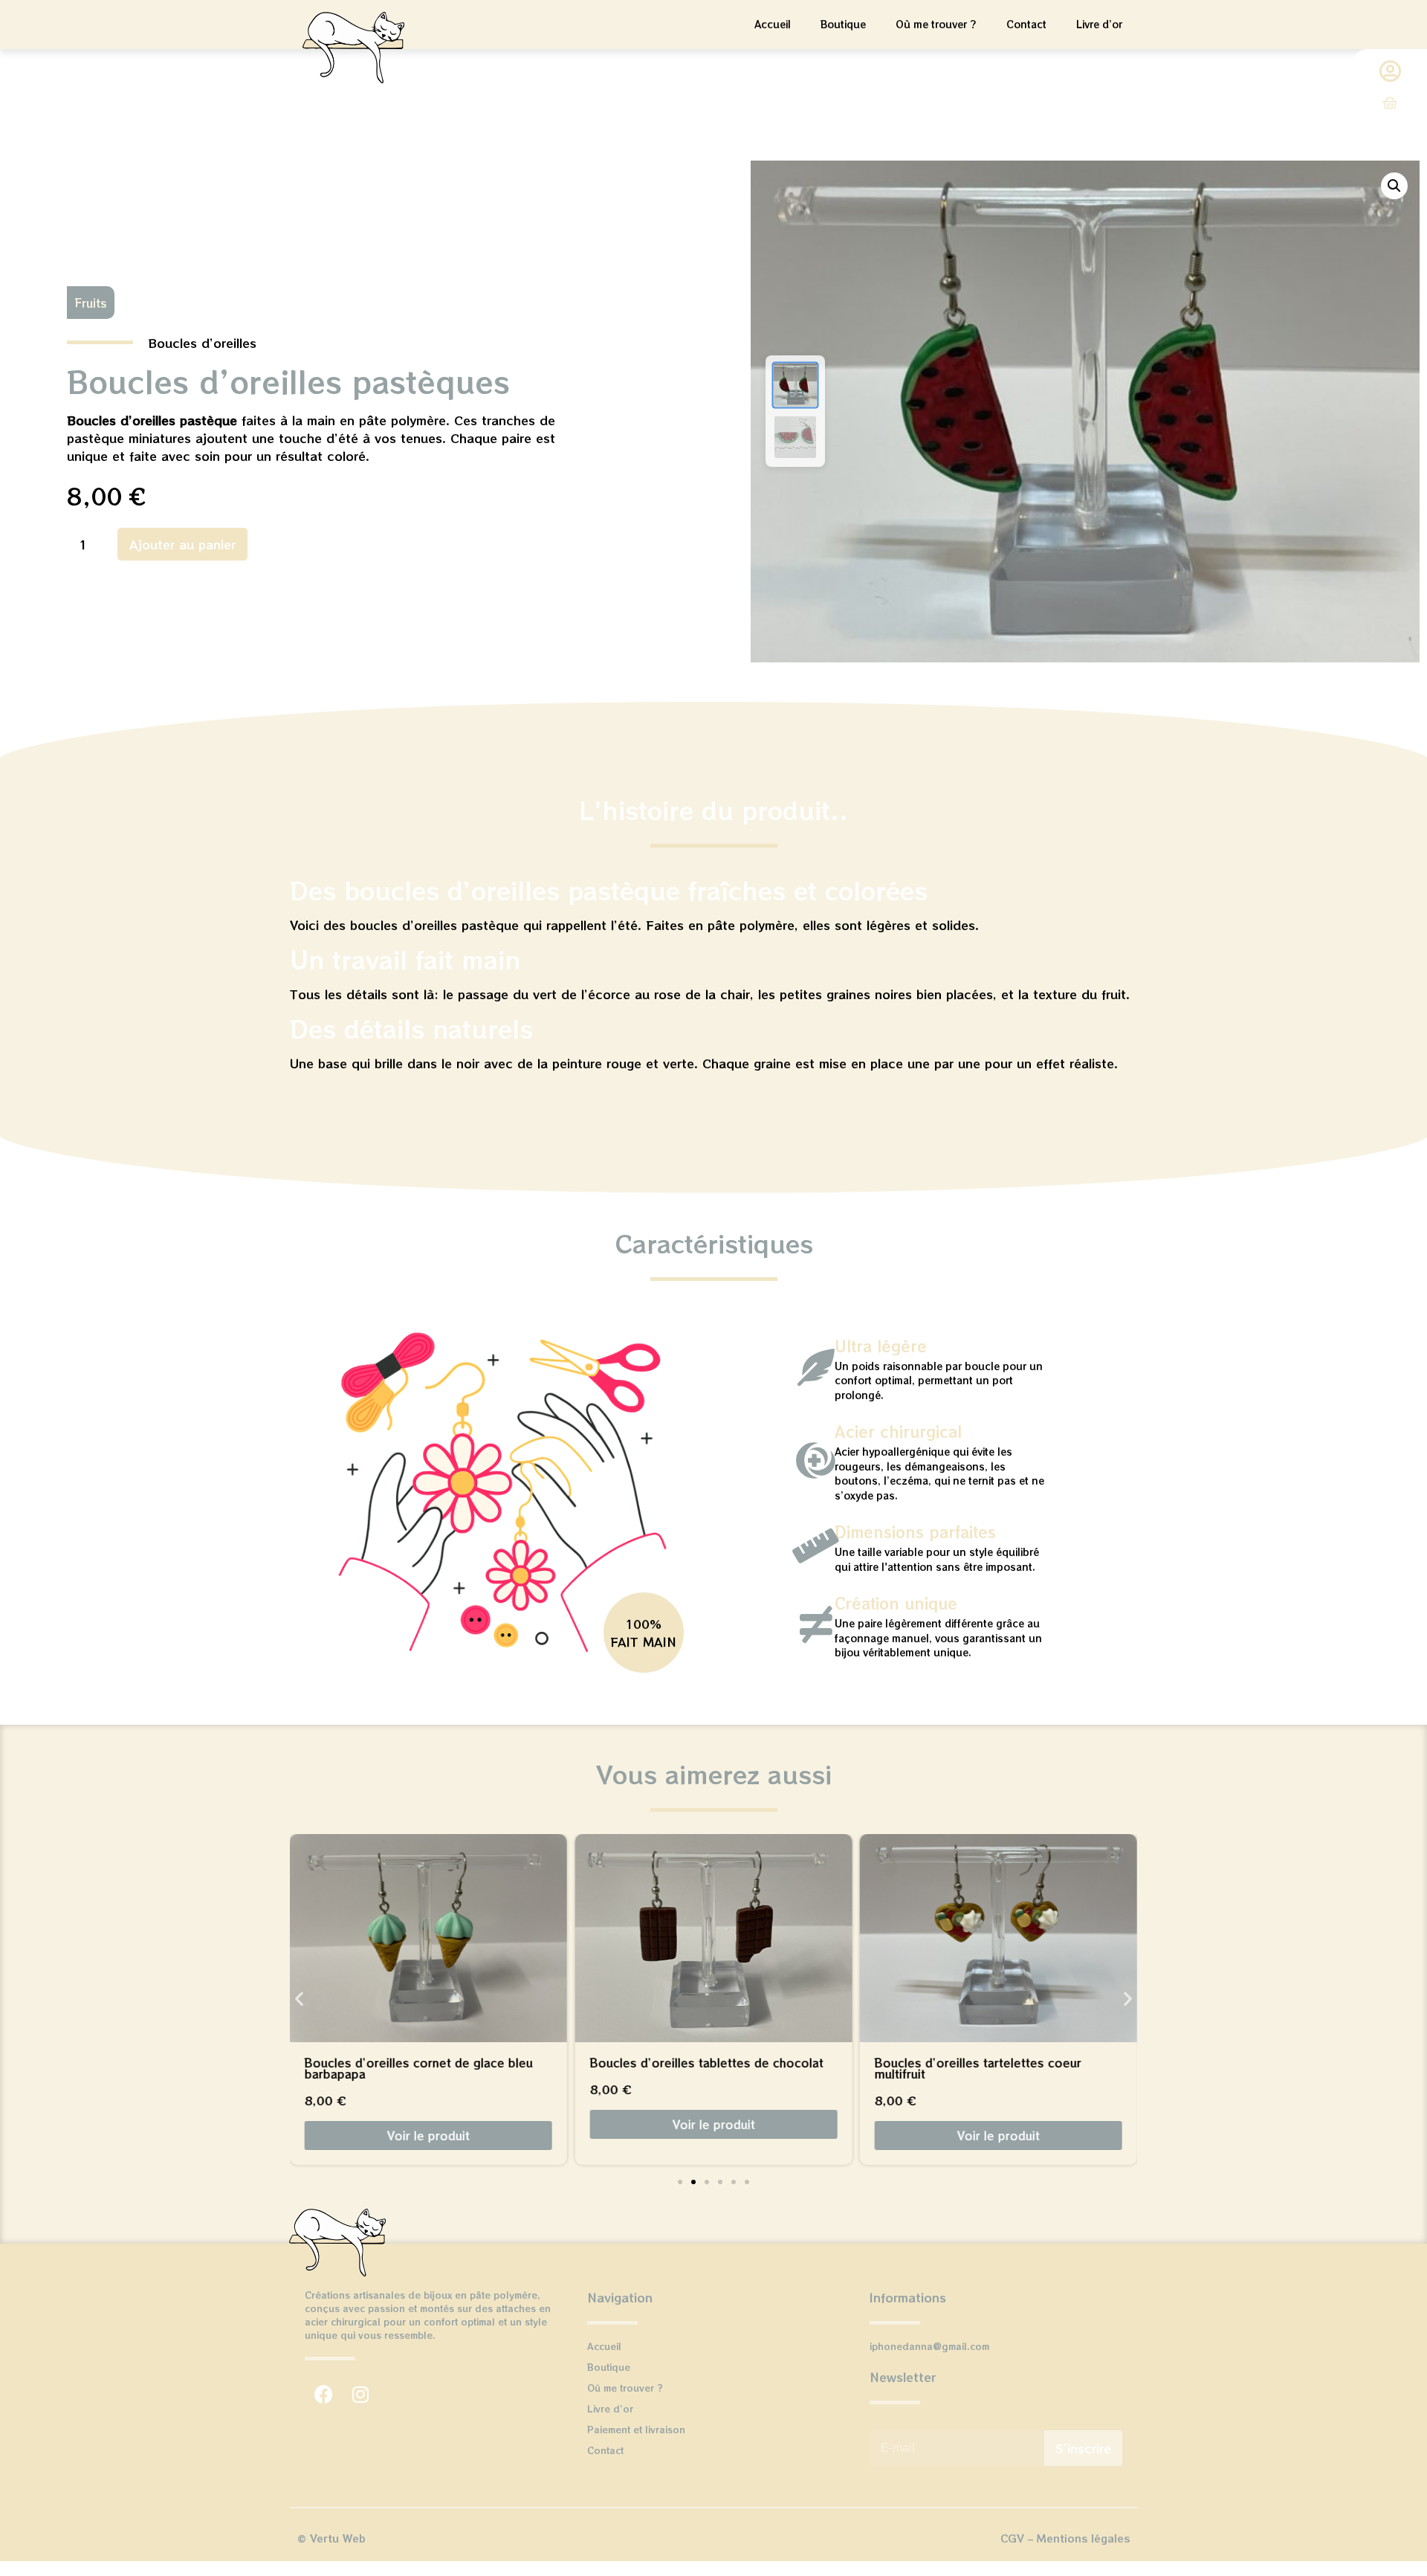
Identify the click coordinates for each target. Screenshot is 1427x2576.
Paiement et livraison (636, 2429)
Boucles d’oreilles (202, 343)
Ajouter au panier (182, 544)
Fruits (91, 303)
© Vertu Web (331, 2538)
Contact (1026, 24)
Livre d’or (1099, 24)
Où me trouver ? (936, 24)
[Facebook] (323, 2394)
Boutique (843, 24)
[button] (1394, 186)
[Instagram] (360, 2394)
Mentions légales (1083, 2538)
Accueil (773, 24)
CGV (1012, 2538)
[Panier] (1390, 103)
